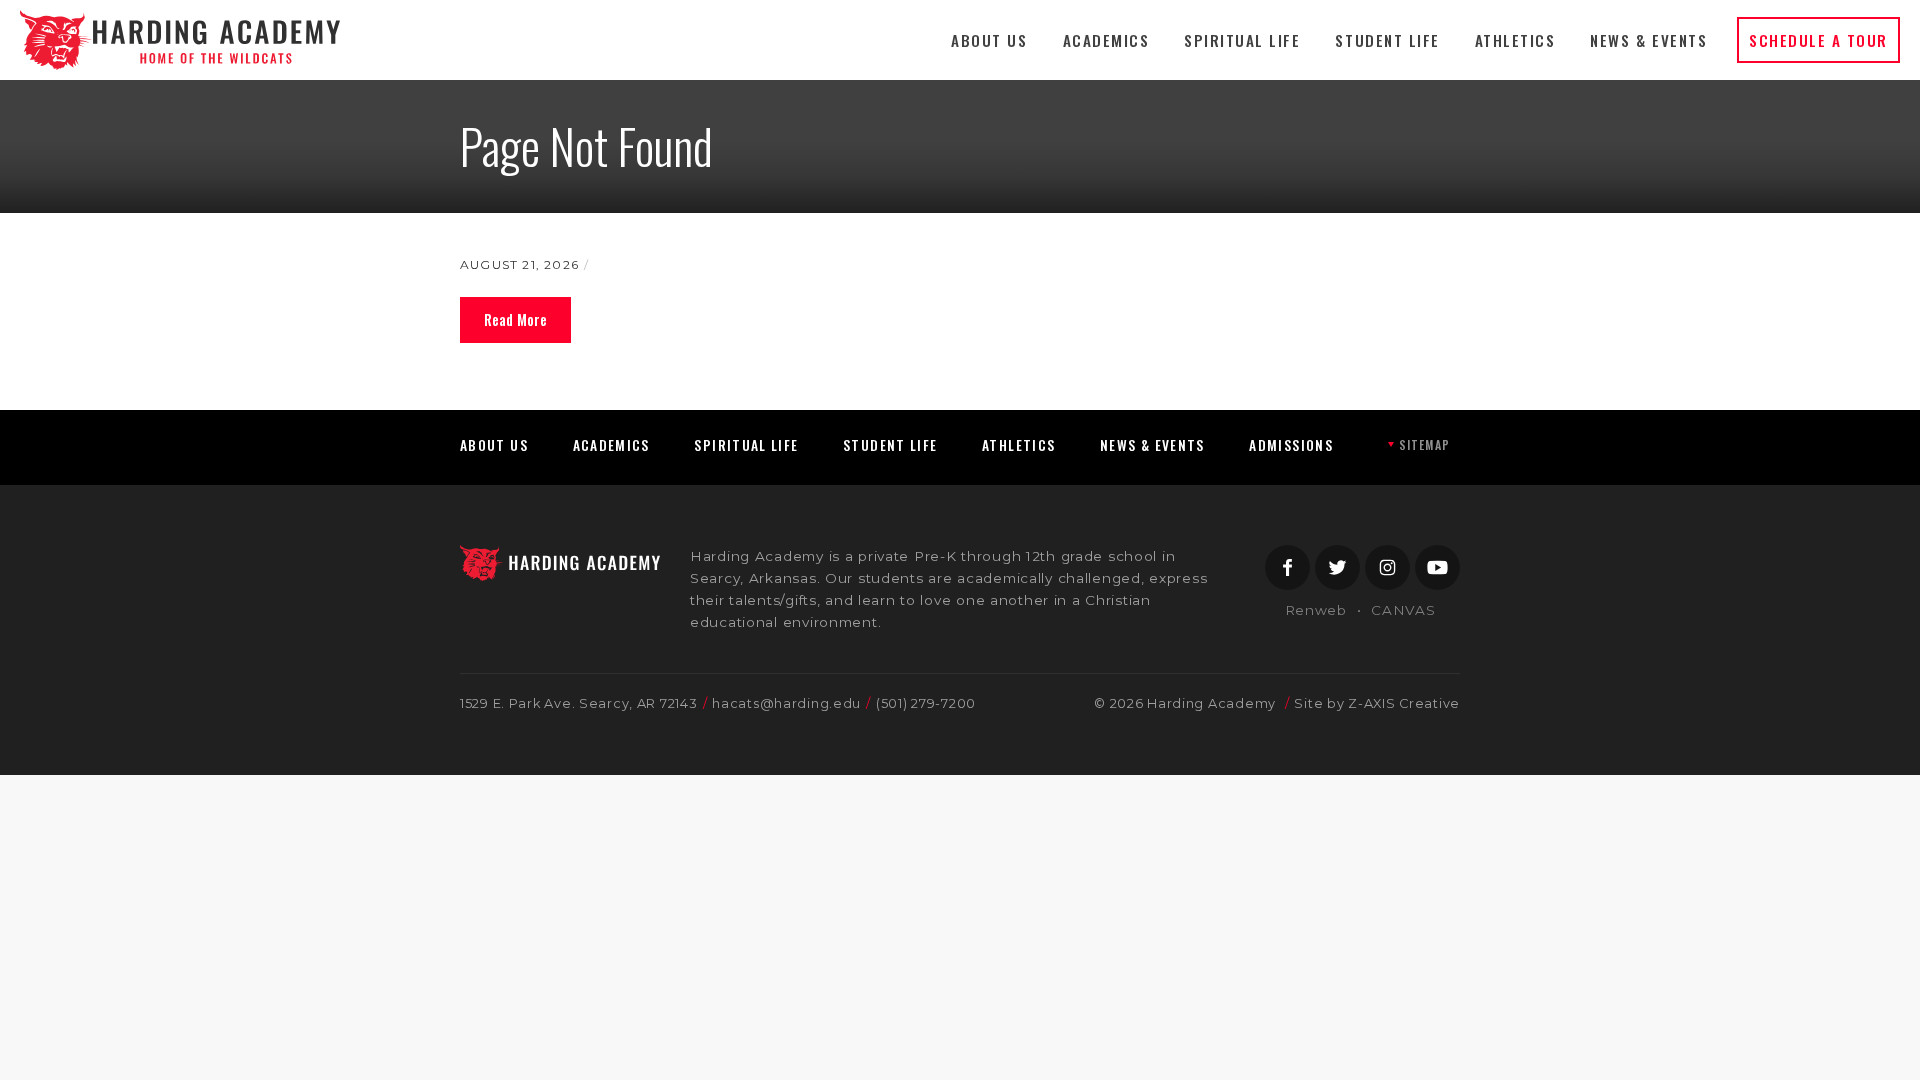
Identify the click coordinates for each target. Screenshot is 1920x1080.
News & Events (1648, 40)
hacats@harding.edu (786, 703)
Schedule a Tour (1818, 40)
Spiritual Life (1242, 40)
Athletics (1515, 40)
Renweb (1316, 610)
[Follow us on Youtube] (1437, 567)
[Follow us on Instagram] (1387, 567)
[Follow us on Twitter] (1337, 567)
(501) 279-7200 (926, 703)
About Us (989, 40)
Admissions (1291, 445)
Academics (1106, 40)
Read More (515, 319)
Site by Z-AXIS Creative (1377, 703)
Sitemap (1424, 444)
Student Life (1387, 40)
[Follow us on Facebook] (1287, 567)
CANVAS (1403, 610)
